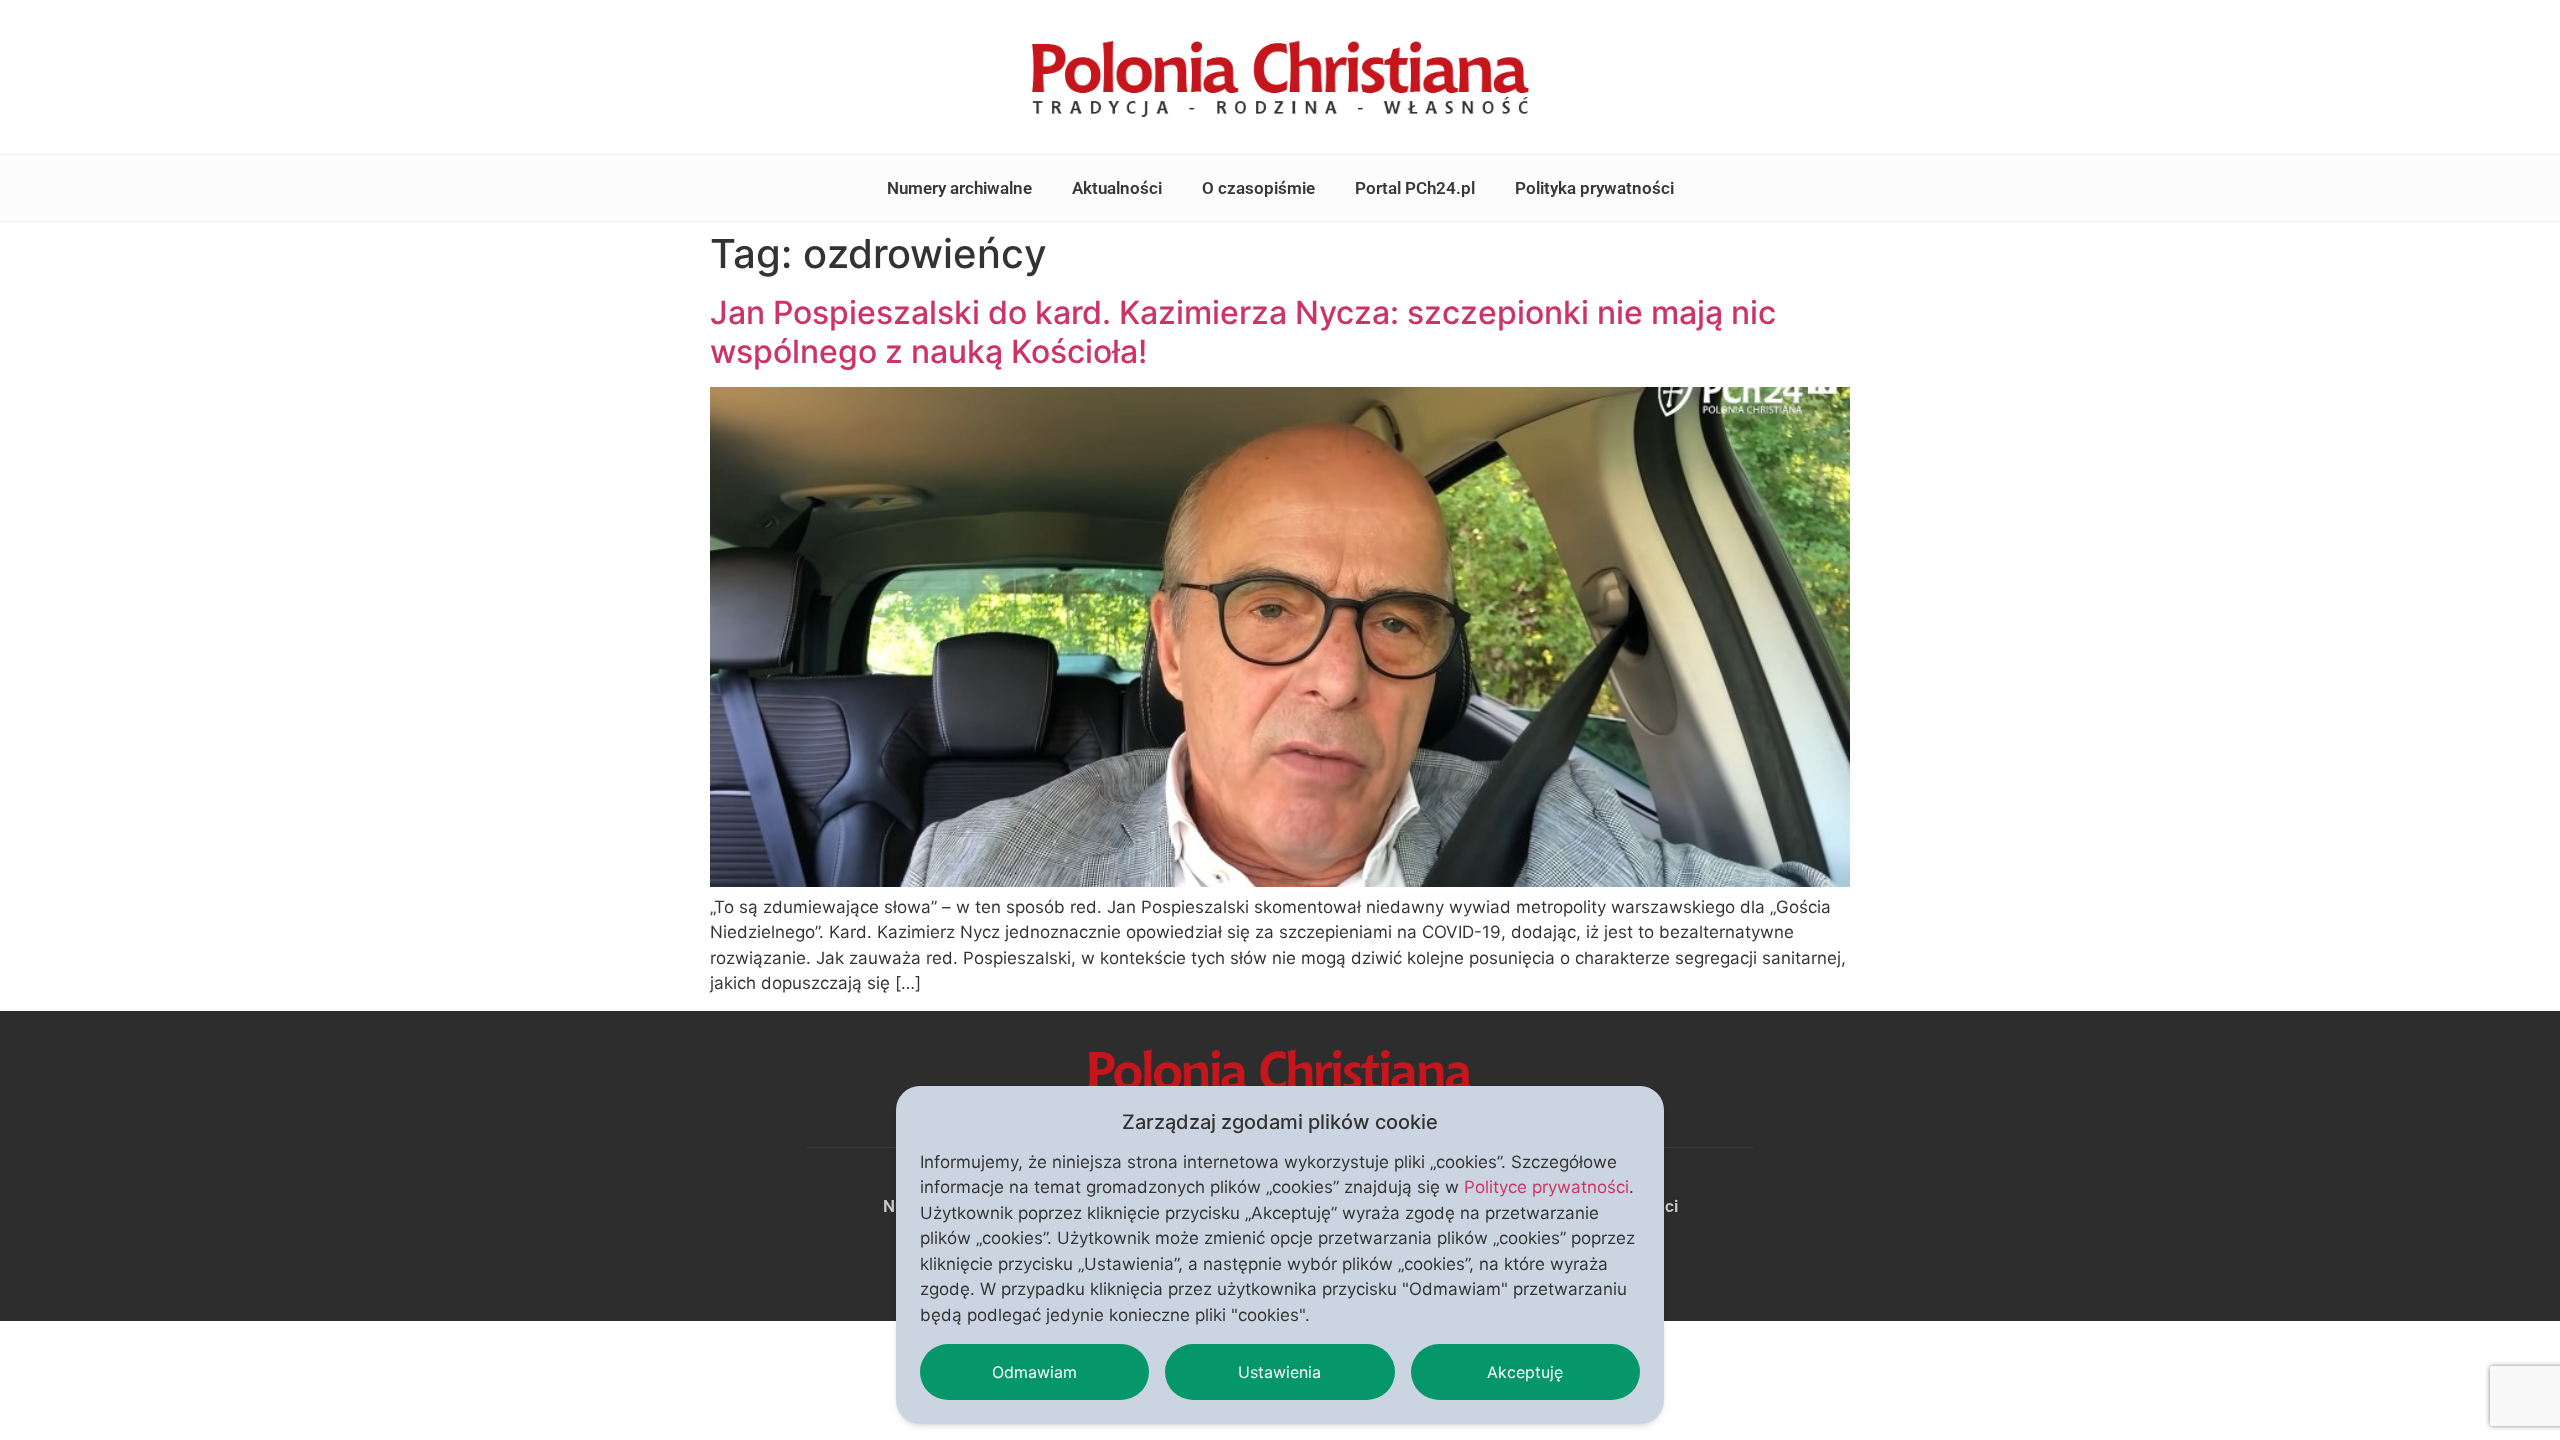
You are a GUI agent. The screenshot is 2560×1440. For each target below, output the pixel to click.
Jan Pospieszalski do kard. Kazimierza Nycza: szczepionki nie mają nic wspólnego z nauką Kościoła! (1243, 331)
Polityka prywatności (1594, 188)
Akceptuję (1525, 1372)
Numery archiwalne (959, 188)
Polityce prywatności (1546, 1187)
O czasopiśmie (1258, 188)
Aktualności (1117, 188)
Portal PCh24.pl (1415, 188)
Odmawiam (1034, 1372)
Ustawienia (1279, 1372)
